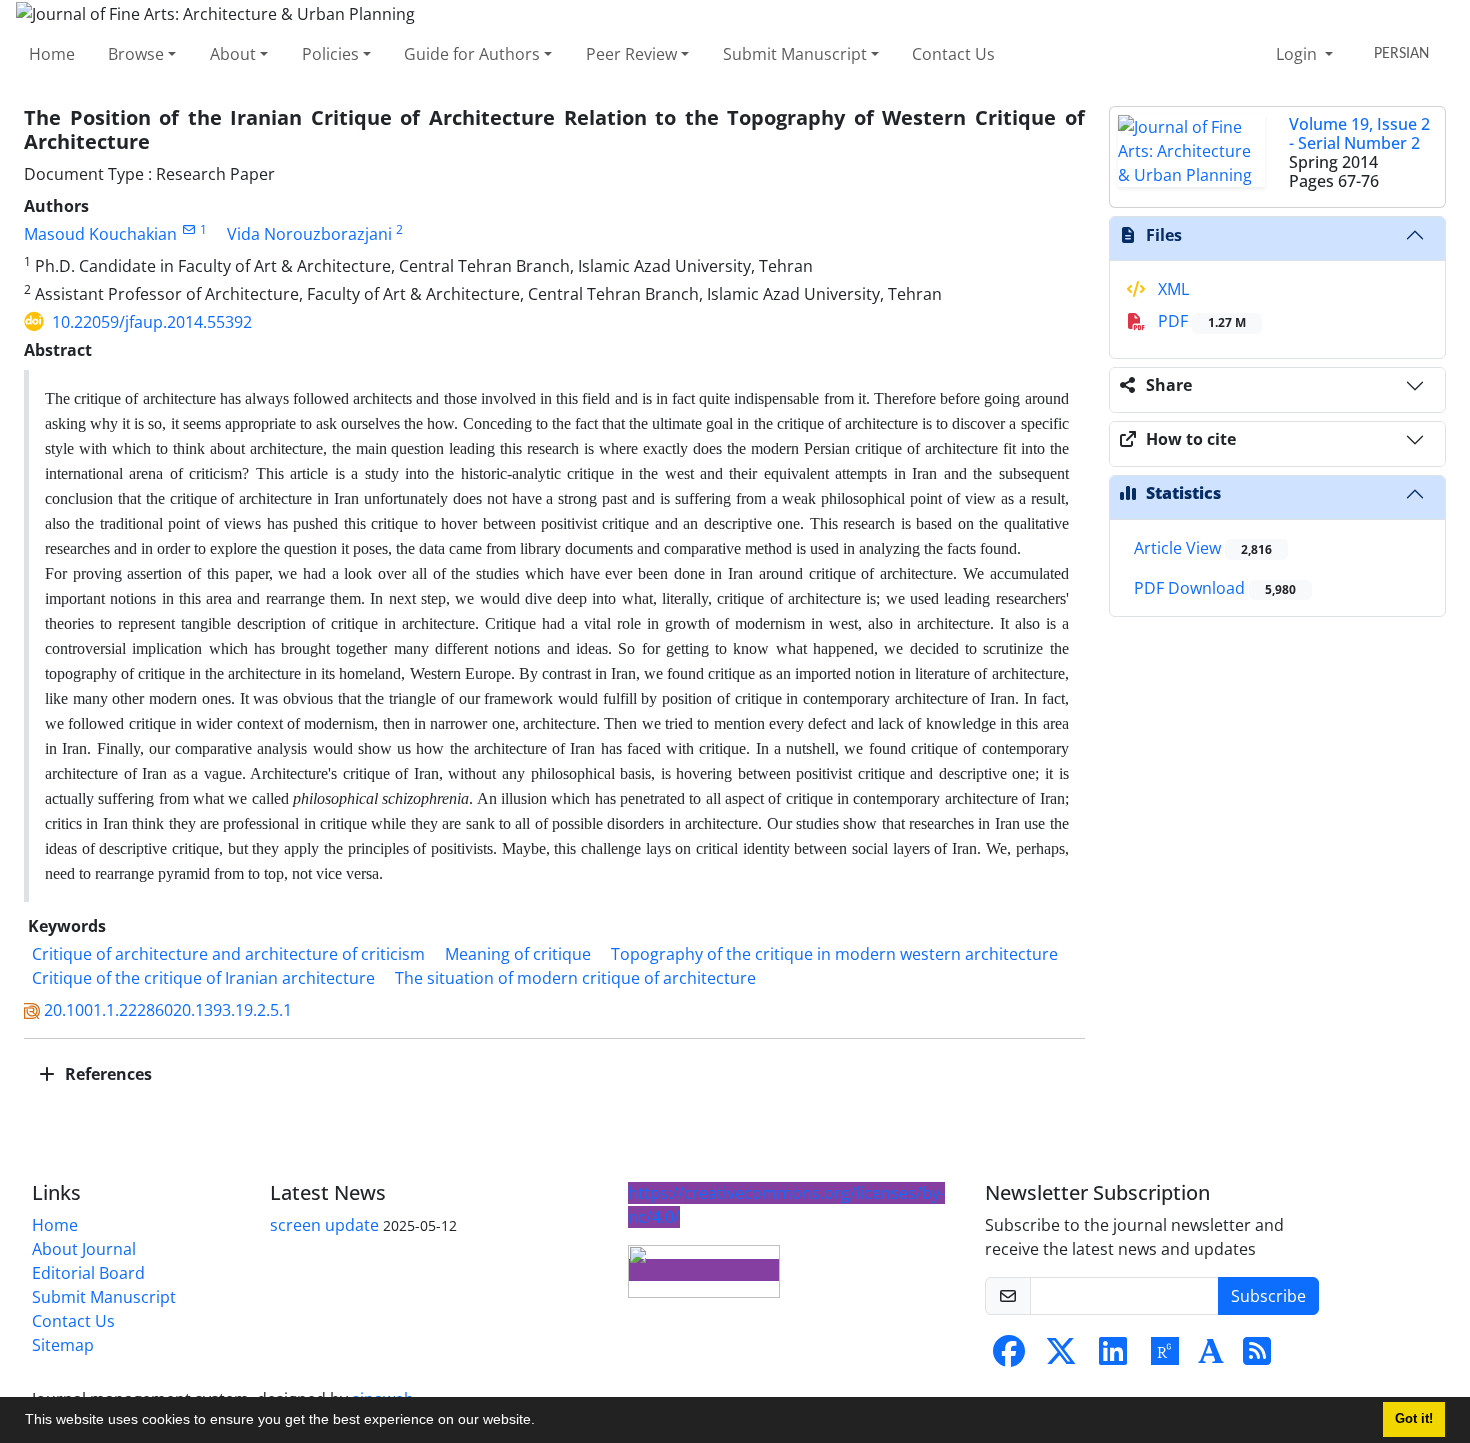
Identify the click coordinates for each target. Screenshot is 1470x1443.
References (106, 1074)
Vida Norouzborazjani (309, 234)
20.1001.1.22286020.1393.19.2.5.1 (168, 1010)
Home (52, 54)
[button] (542, 1422)
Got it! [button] (1414, 1419)
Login (1298, 54)
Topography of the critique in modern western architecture (834, 954)
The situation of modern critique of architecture (575, 978)
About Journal (84, 1249)
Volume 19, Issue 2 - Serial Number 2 (1359, 133)
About (233, 54)
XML (1171, 289)
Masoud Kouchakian (100, 234)
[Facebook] (1009, 1357)
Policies (330, 54)
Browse (136, 54)
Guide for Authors (472, 54)
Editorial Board (88, 1273)
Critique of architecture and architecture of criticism (228, 954)
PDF (1200, 321)
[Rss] (1257, 1357)
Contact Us (953, 54)
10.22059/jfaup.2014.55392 (152, 322)
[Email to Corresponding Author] (188, 229)
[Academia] (1211, 1357)
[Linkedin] (1113, 1357)
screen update (324, 1225)
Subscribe (1268, 1296)
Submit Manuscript (795, 54)
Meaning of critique (518, 954)
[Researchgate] (1165, 1357)
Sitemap (63, 1345)
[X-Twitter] (1061, 1357)
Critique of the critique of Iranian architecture (203, 978)
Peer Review (631, 54)
